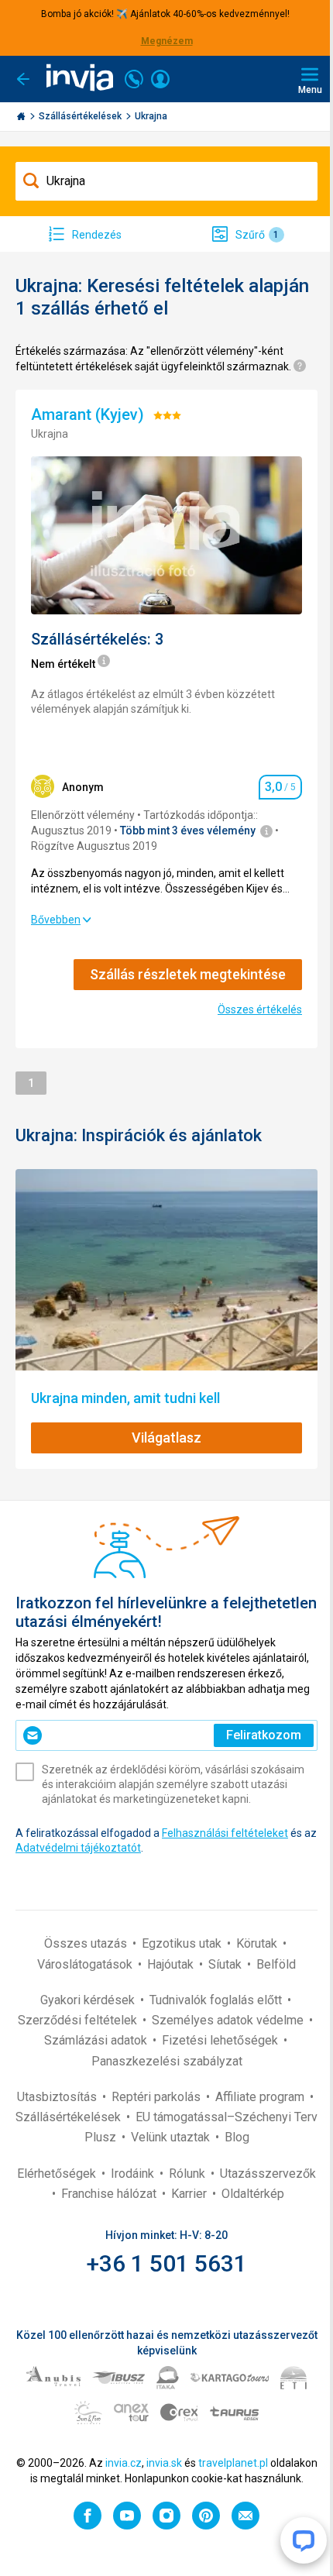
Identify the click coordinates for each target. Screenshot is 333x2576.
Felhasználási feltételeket (225, 1833)
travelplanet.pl (233, 2463)
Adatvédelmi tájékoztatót (78, 1848)
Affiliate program (261, 2097)
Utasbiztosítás (58, 2097)
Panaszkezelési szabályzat (167, 2061)
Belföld (276, 1964)
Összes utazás (87, 1943)
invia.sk (164, 2463)
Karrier (191, 2194)
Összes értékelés (260, 1009)
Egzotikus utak (183, 1943)
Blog (237, 2137)
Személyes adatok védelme (229, 2020)
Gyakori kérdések (89, 2000)
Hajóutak (172, 1964)
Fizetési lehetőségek (221, 2040)
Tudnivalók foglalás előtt (217, 2000)
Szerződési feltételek (79, 2020)
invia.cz (124, 2463)
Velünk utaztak (172, 2137)
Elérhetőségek (58, 2174)
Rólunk (189, 2174)
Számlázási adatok (97, 2040)
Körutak (258, 1943)
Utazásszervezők (268, 2174)
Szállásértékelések (81, 116)
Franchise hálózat (110, 2194)
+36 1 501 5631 (167, 2263)
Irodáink (134, 2174)
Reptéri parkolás (158, 2097)
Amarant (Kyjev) (89, 414)
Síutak (227, 1964)
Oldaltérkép (253, 2194)
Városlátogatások (86, 1964)
